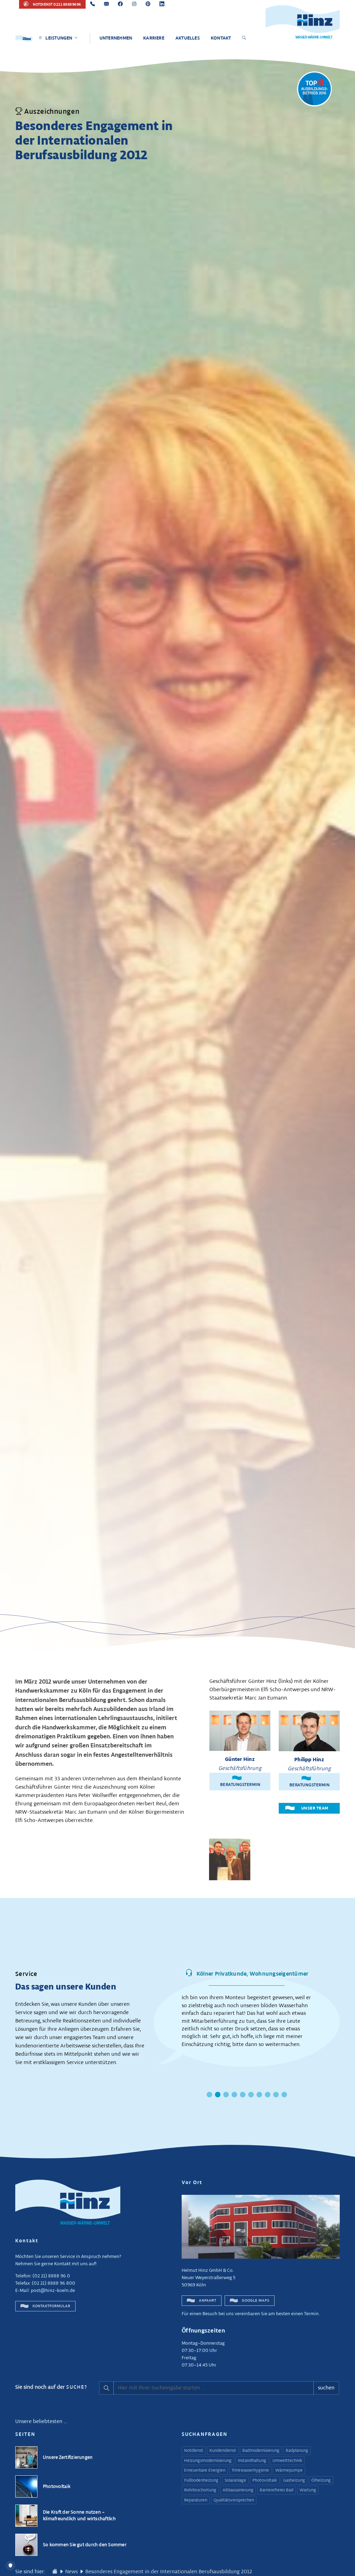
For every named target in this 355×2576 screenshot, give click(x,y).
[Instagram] (134, 4)
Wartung (308, 2490)
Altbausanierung (238, 2490)
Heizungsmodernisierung (208, 2461)
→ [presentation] (346, 2013)
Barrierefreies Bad (276, 2490)
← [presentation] (148, 2013)
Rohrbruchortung (200, 2490)
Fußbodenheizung (201, 2481)
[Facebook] (120, 4)
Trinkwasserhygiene (250, 2471)
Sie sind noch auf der (51, 2387)
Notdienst (194, 2451)
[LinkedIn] (162, 4)
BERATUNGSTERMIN (240, 1781)
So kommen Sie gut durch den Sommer (85, 2545)
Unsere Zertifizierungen (68, 2458)
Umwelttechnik (287, 2461)
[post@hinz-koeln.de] (106, 4)
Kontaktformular (51, 2306)
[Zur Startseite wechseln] (55, 2572)
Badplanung (297, 2451)
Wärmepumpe (289, 2471)
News (71, 2572)
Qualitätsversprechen (234, 2500)
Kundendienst (223, 2451)
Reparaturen (196, 2500)
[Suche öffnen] (245, 38)
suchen (326, 2388)
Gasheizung (294, 2481)
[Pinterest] (148, 4)
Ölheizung (321, 2481)
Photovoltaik (57, 2487)
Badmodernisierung (261, 2451)
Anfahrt (207, 2301)
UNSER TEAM (315, 1808)
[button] (209, 2095)
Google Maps (255, 2301)
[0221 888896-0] (93, 4)
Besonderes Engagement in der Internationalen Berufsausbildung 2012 (169, 2572)
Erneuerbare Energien (205, 2471)
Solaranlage (235, 2481)
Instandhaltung (252, 2461)
